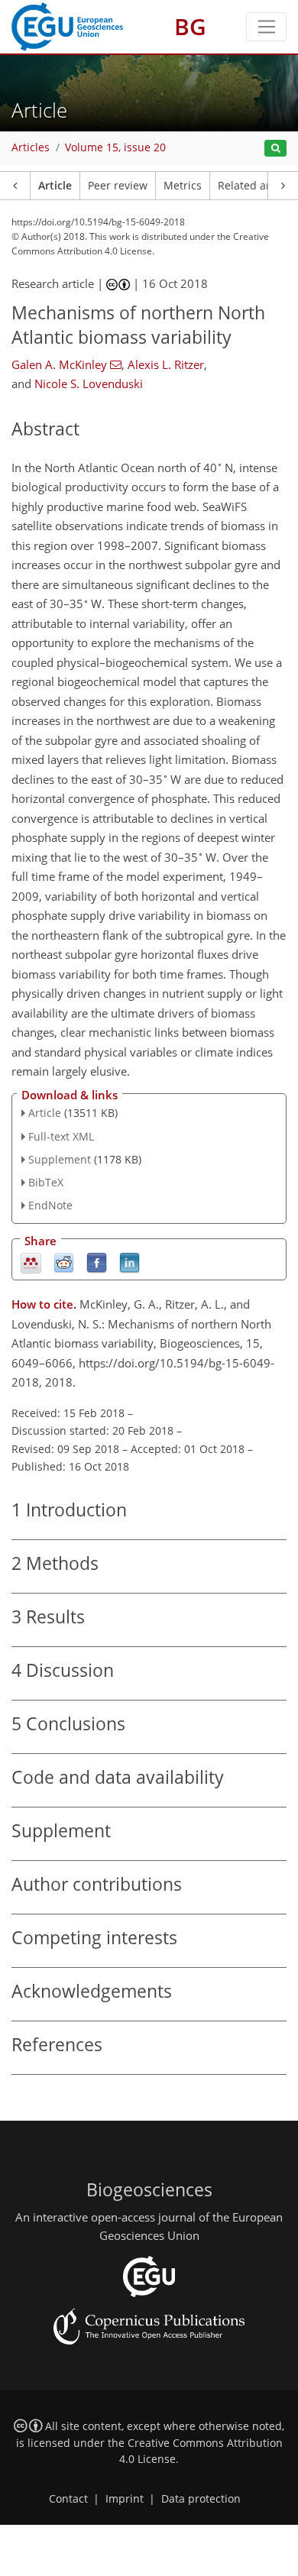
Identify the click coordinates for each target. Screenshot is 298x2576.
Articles (31, 147)
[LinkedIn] (130, 1262)
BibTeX (46, 1182)
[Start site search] (275, 149)
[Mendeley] (31, 1262)
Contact (68, 2499)
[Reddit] (64, 1262)
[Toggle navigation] (266, 27)
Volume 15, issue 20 (115, 147)
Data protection (201, 2499)
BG (190, 26)
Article (55, 186)
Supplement (60, 1159)
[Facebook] (97, 1262)
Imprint (125, 2499)
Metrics (183, 186)
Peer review (118, 186)
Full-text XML (61, 1136)
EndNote (50, 1205)
